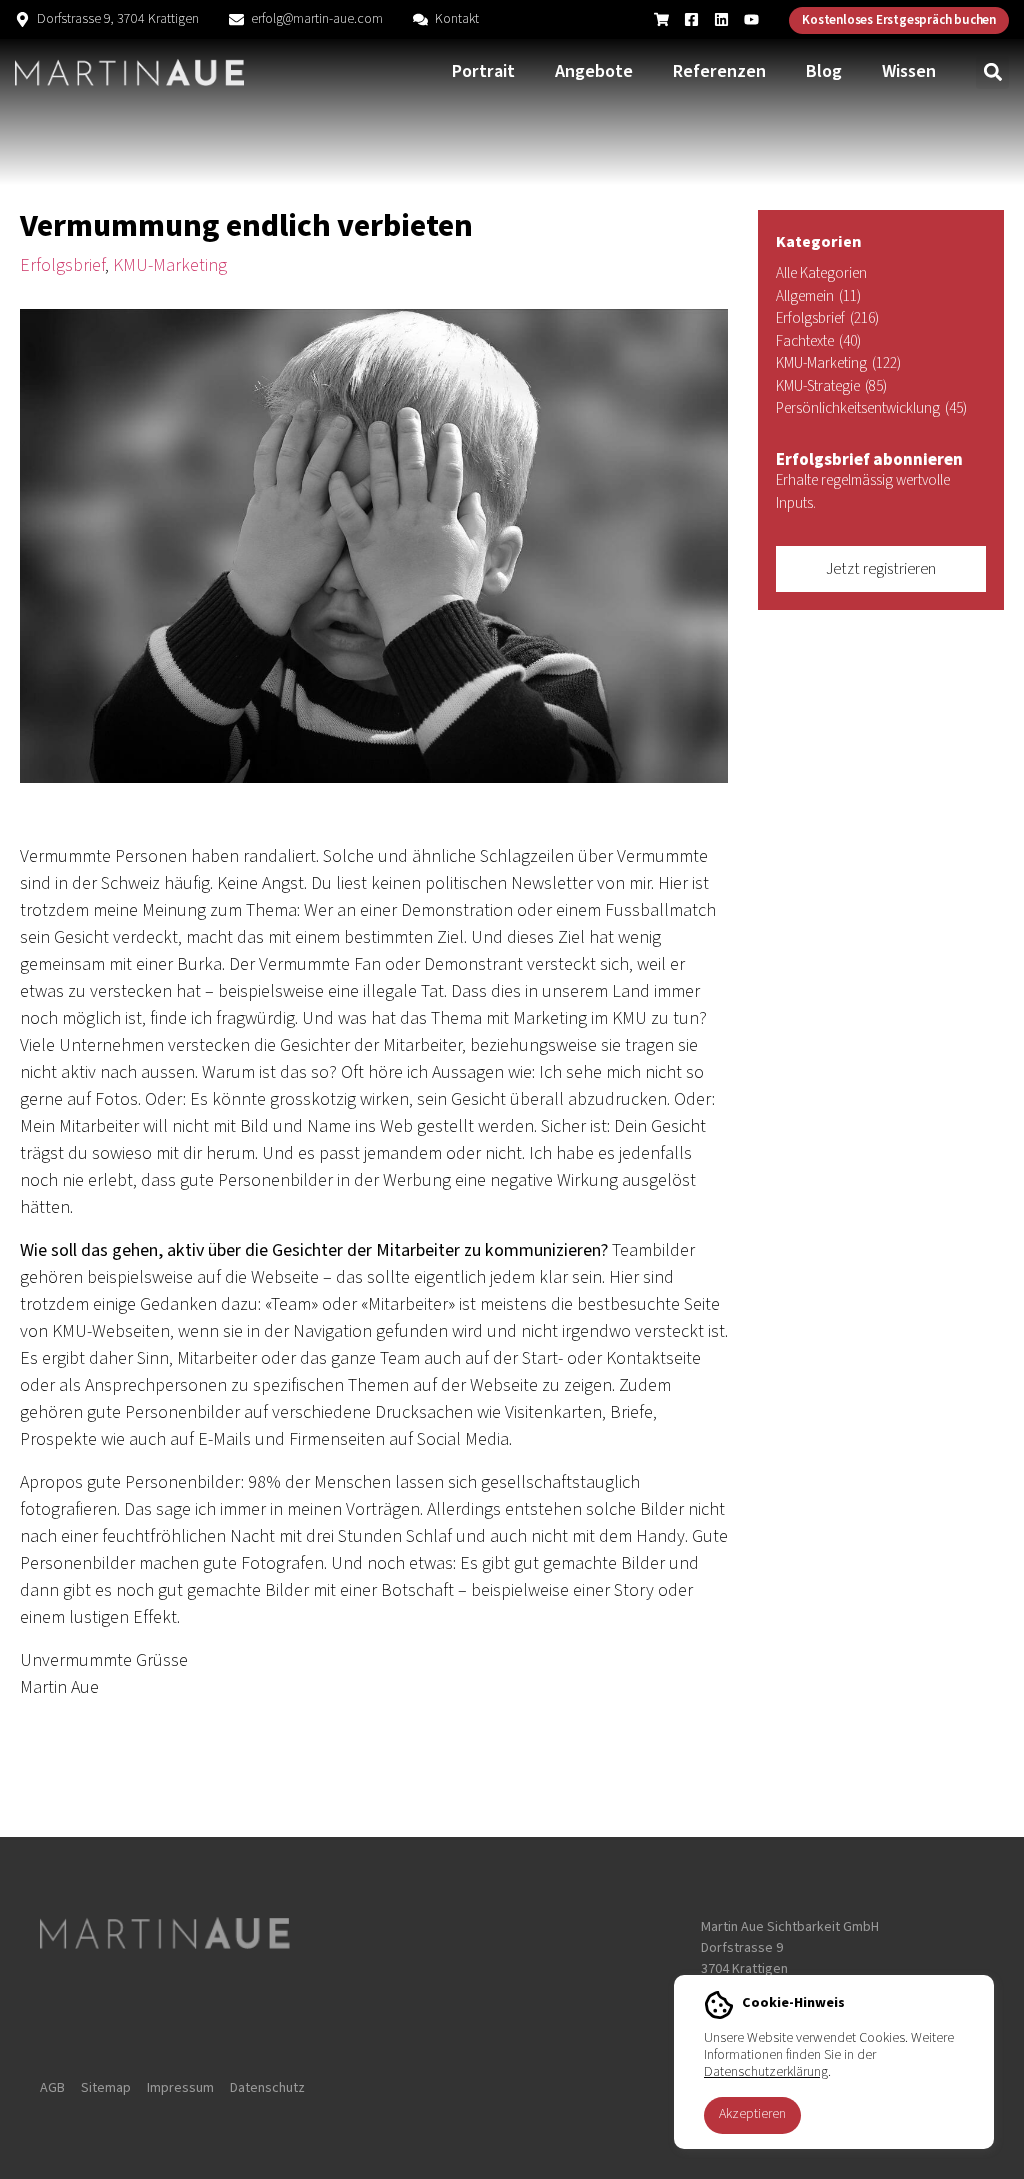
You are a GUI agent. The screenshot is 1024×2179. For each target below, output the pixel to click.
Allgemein (818, 296)
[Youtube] (751, 19)
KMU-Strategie (831, 386)
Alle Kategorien (821, 273)
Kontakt (457, 19)
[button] (992, 72)
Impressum (180, 2088)
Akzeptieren (752, 2114)
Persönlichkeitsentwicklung (871, 408)
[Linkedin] (721, 19)
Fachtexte (818, 341)
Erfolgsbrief (62, 265)
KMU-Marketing (170, 265)
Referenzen (719, 71)
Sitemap (106, 2088)
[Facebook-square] (691, 19)
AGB (52, 2088)
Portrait (483, 71)
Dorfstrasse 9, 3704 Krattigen (118, 19)
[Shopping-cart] (661, 19)
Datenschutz (267, 2088)
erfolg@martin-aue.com (317, 19)
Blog (824, 71)
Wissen (909, 71)
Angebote (594, 71)
